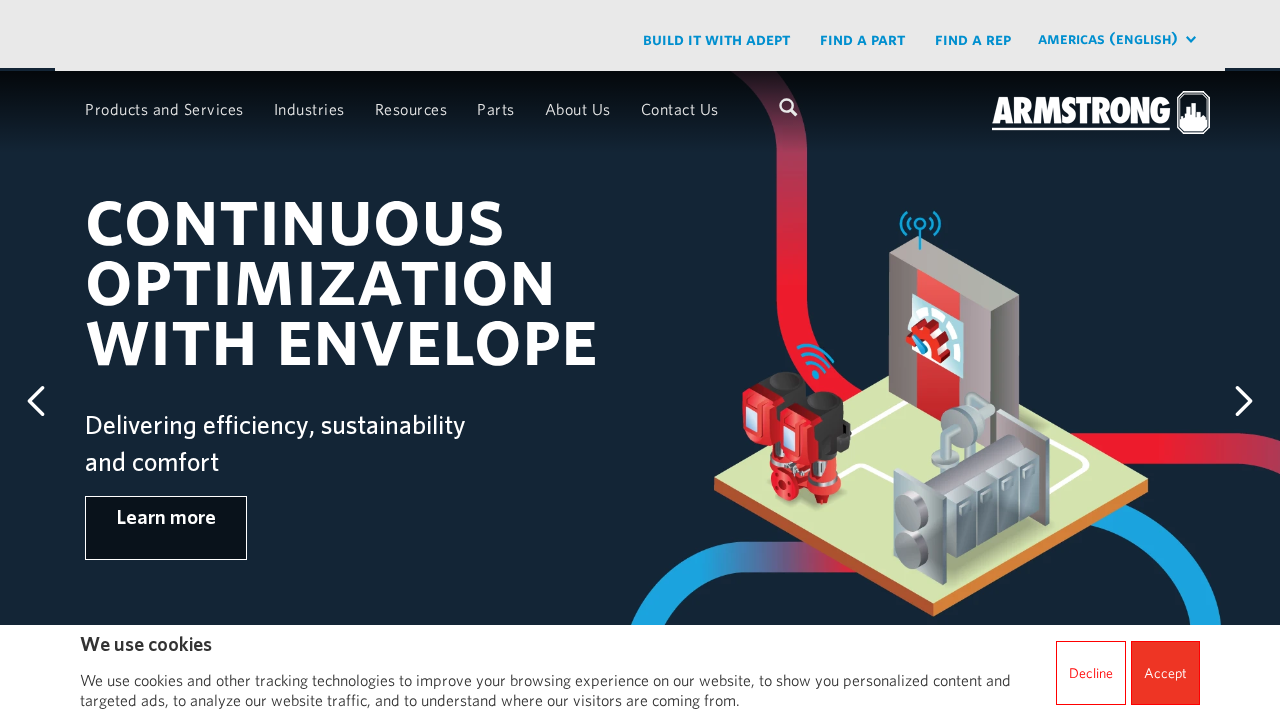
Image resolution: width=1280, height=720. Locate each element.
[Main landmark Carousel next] (1244, 401)
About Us (578, 109)
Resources (411, 109)
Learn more (166, 517)
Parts (496, 109)
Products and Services (164, 109)
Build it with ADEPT (716, 38)
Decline (1091, 673)
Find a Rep (973, 38)
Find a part (862, 38)
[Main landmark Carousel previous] (36, 401)
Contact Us (680, 109)
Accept (1165, 673)
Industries (309, 109)
